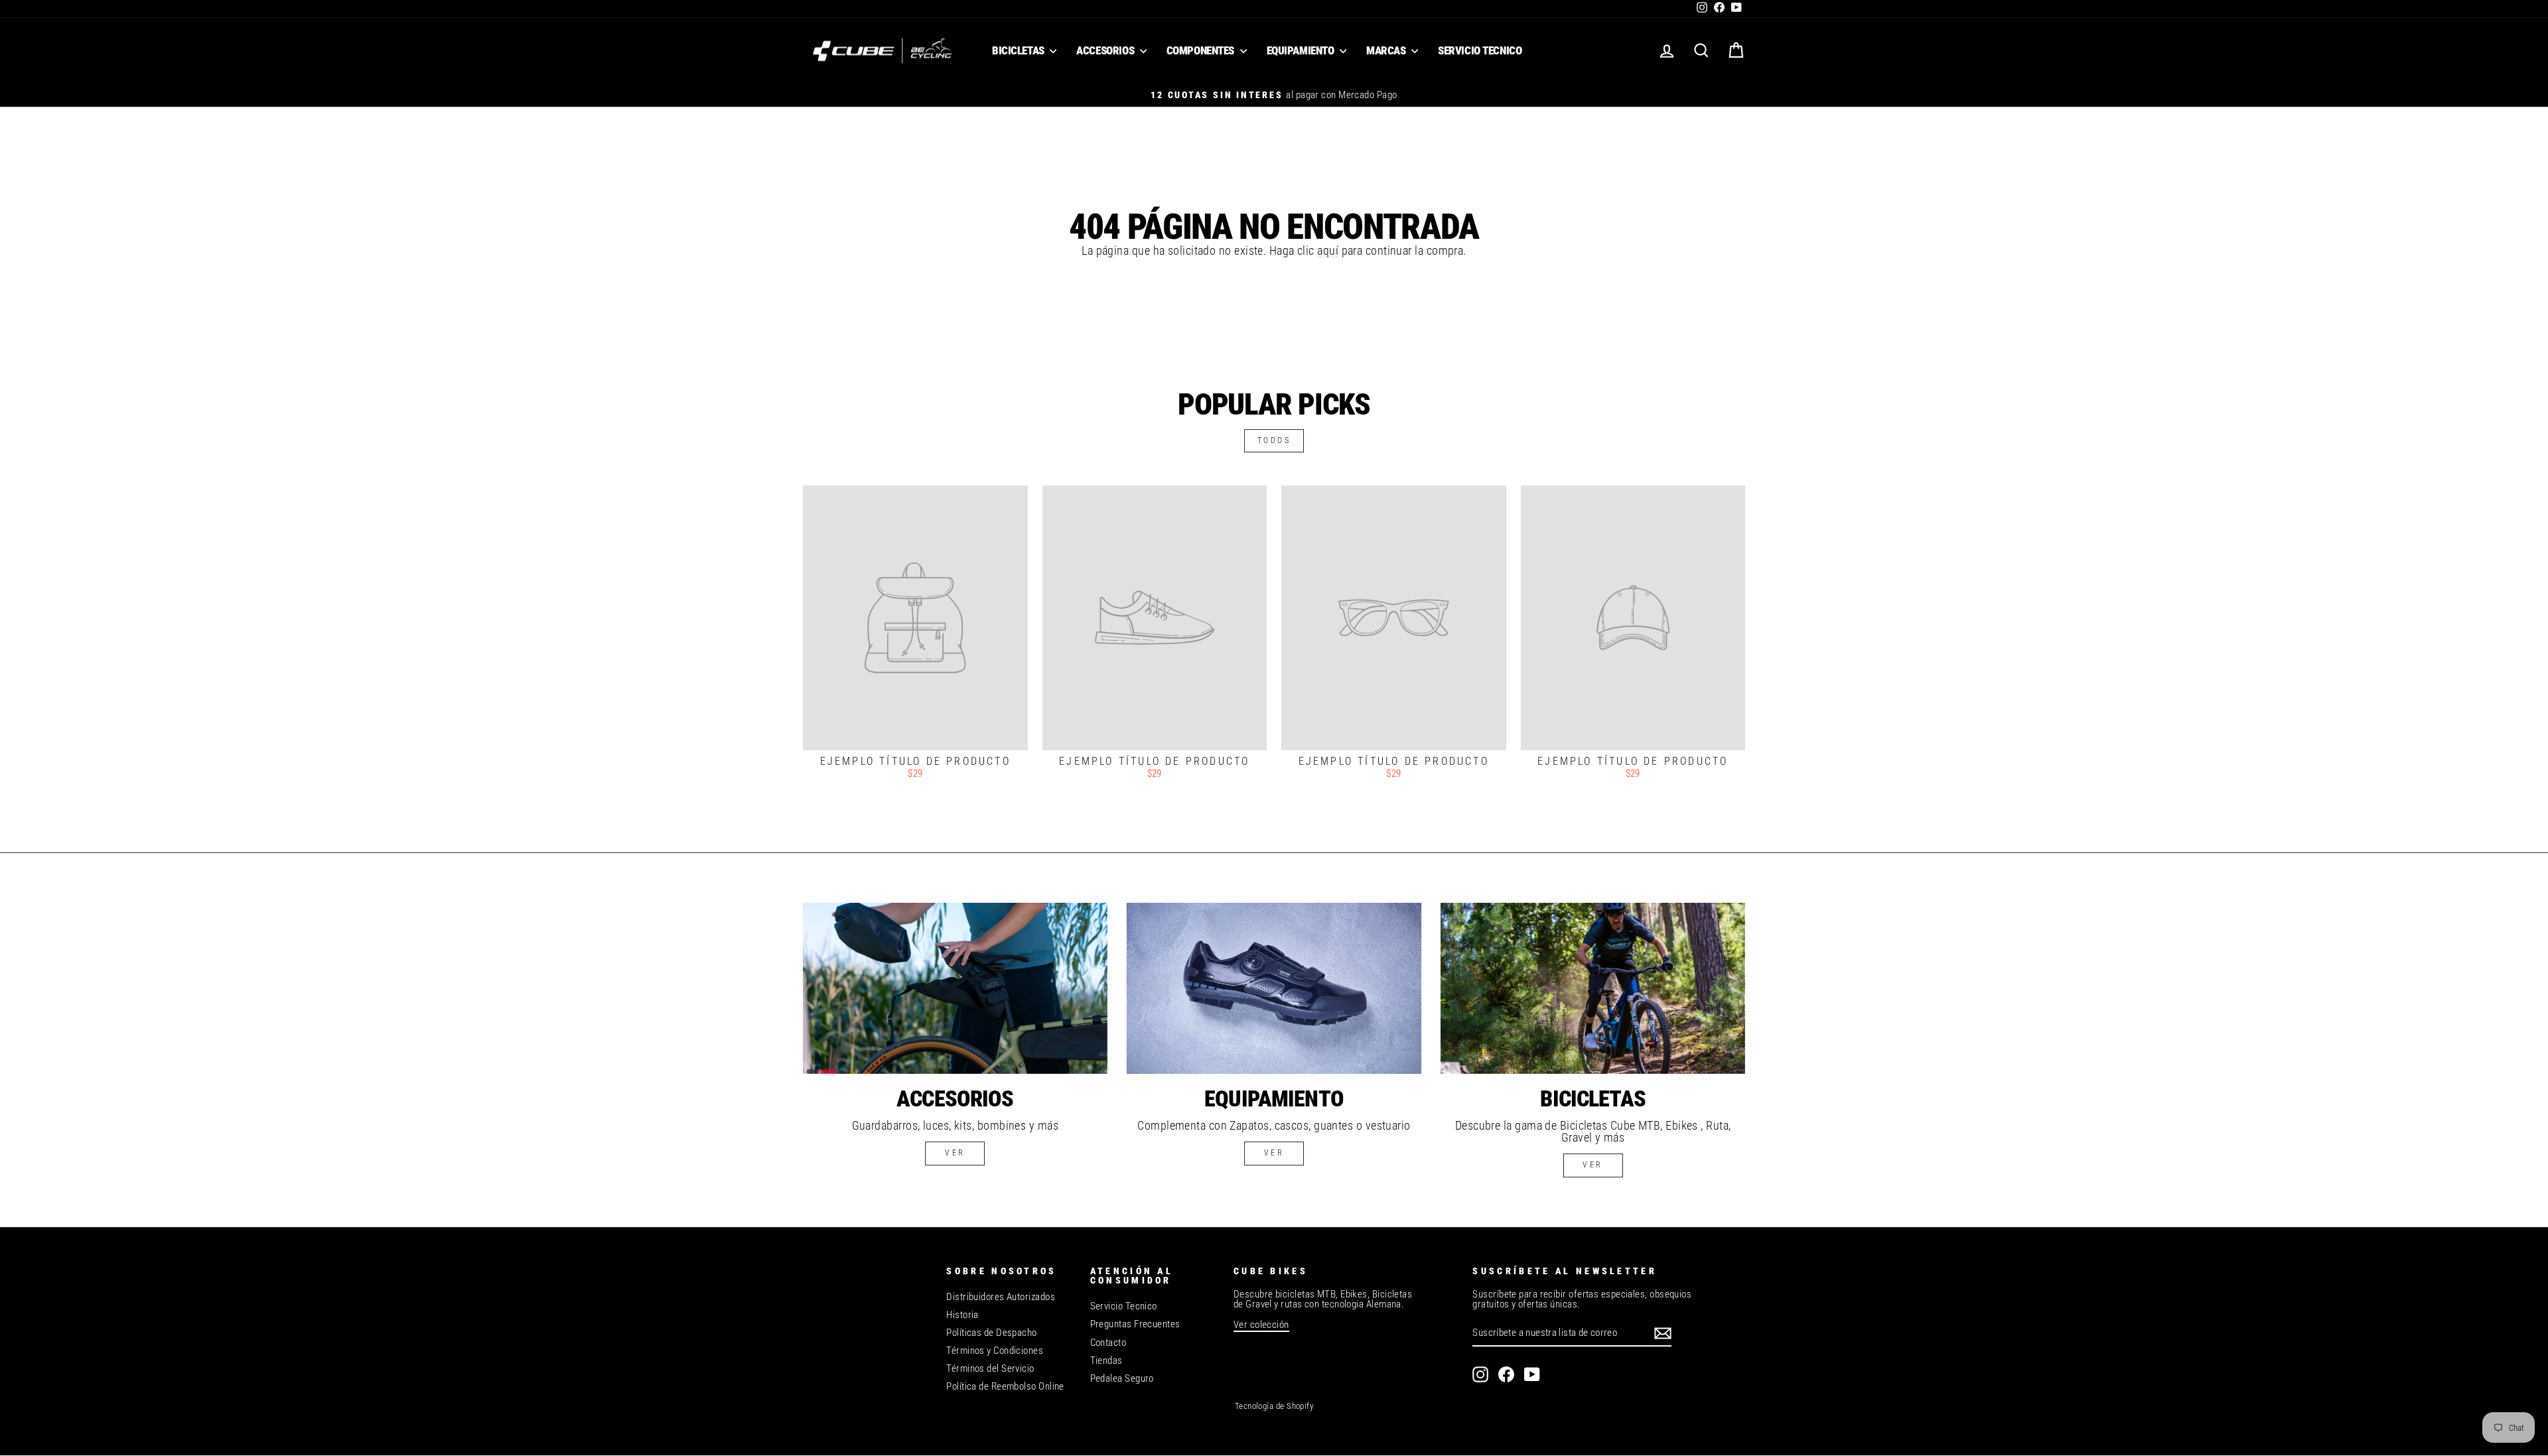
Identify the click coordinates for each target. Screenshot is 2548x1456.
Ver (1274, 1153)
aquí (1328, 250)
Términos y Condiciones (995, 1351)
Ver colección (1261, 1325)
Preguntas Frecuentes (1135, 1324)
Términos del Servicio (990, 1368)
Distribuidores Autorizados (1001, 1297)
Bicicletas (1019, 50)
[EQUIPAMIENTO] (1274, 988)
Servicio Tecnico (1480, 50)
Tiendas (1106, 1360)
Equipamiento (1302, 50)
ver (955, 1153)
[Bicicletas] (1593, 988)
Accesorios (1106, 50)
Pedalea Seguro (1122, 1378)
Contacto (1108, 1343)
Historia (962, 1315)
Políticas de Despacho (991, 1333)
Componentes (1202, 50)
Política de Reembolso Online (1005, 1386)
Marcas (1387, 50)
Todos (1274, 440)
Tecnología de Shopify (1274, 1406)
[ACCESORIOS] (955, 988)
